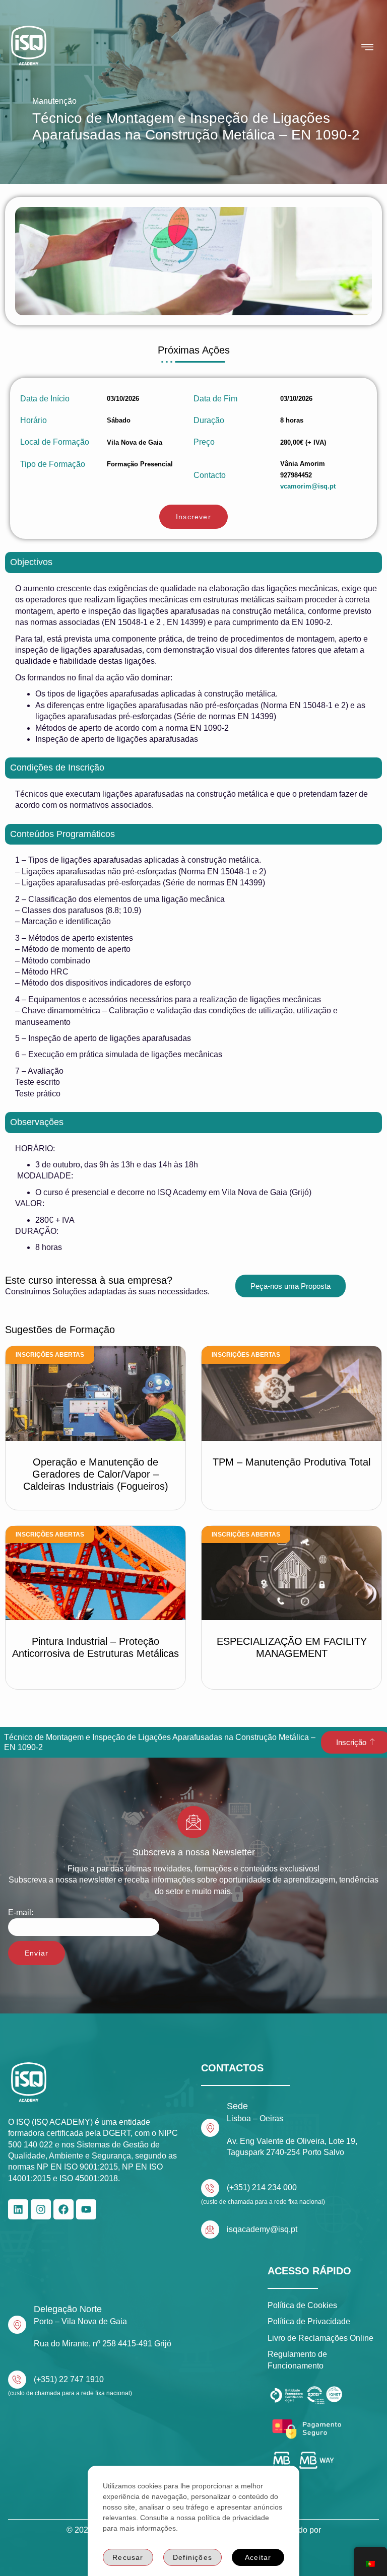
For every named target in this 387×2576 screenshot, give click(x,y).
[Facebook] (63, 2209)
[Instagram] (41, 2209)
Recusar (128, 2557)
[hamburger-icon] (368, 47)
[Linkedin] (18, 2209)
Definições (192, 2557)
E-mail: (21, 1912)
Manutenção (54, 101)
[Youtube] (86, 2209)
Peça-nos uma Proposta (291, 1286)
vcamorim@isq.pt (308, 486)
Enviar (37, 1953)
